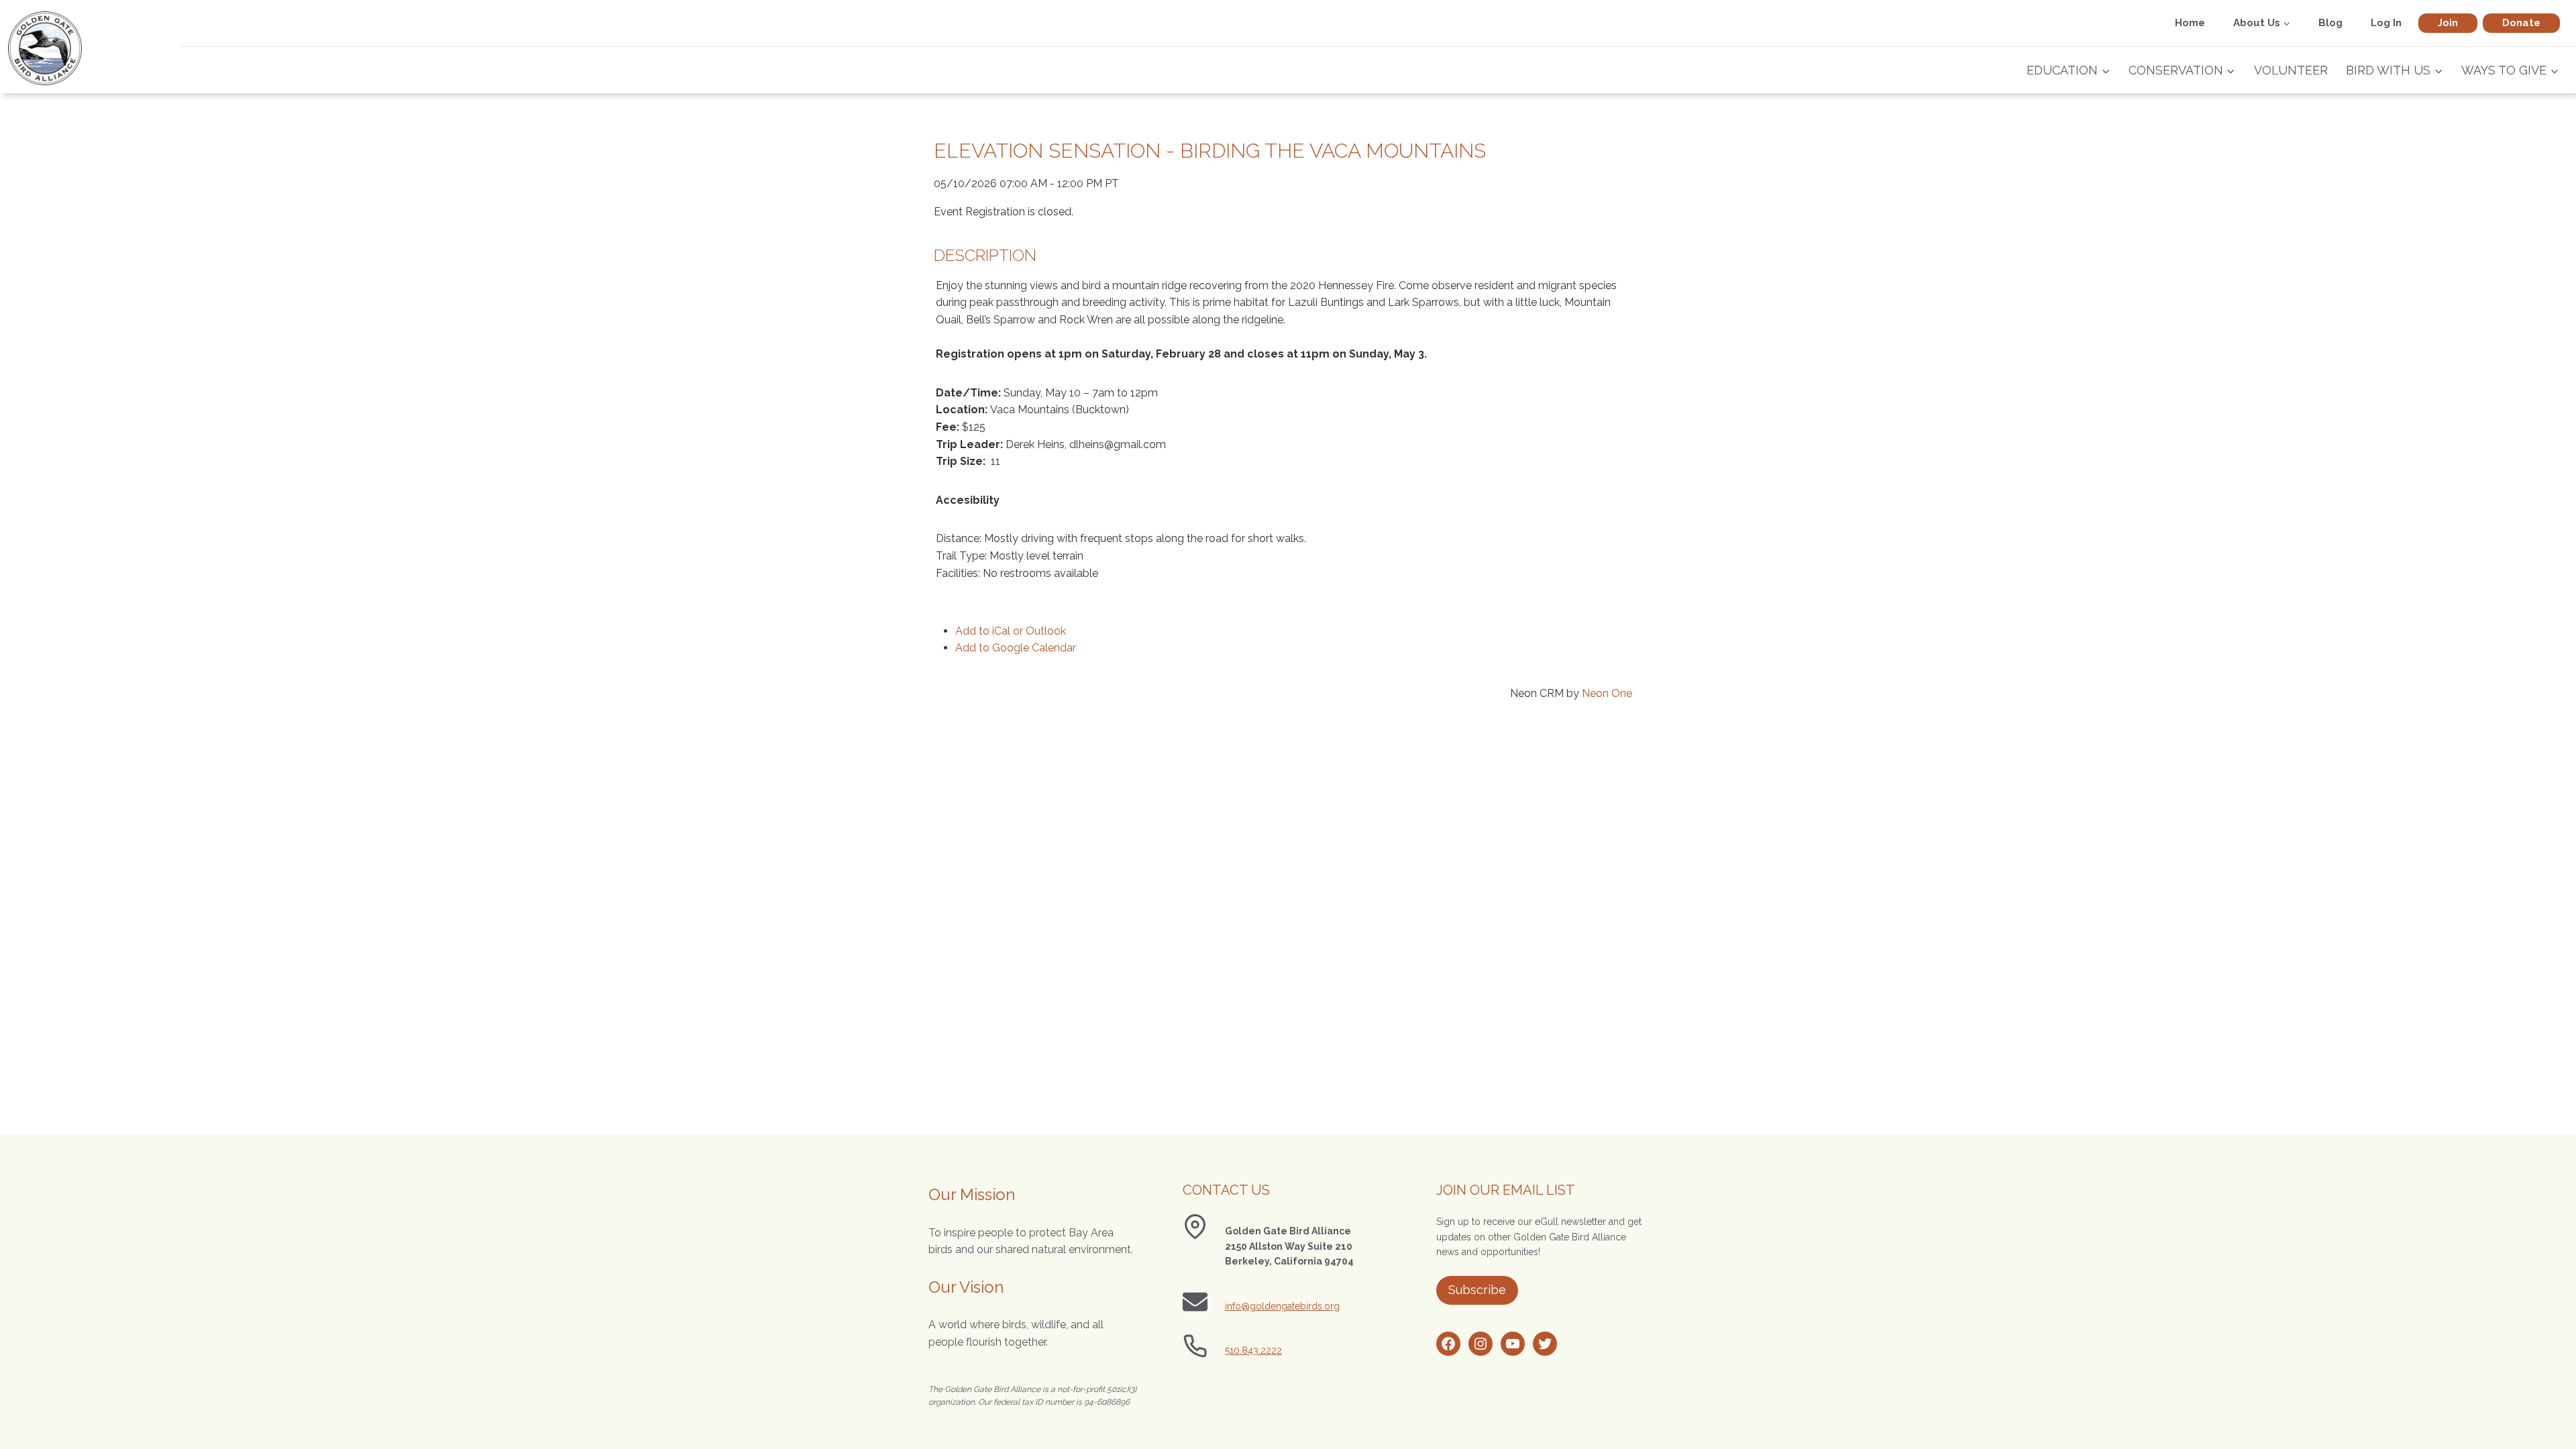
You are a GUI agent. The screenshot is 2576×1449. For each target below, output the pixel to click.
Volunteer (2291, 70)
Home (2190, 23)
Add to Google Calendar (1016, 648)
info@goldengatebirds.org (1282, 1306)
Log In (2386, 23)
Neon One (1607, 693)
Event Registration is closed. (1004, 212)
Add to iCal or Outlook (1011, 631)
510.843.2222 (1253, 1350)
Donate (2521, 23)
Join (2448, 23)
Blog (2330, 23)
